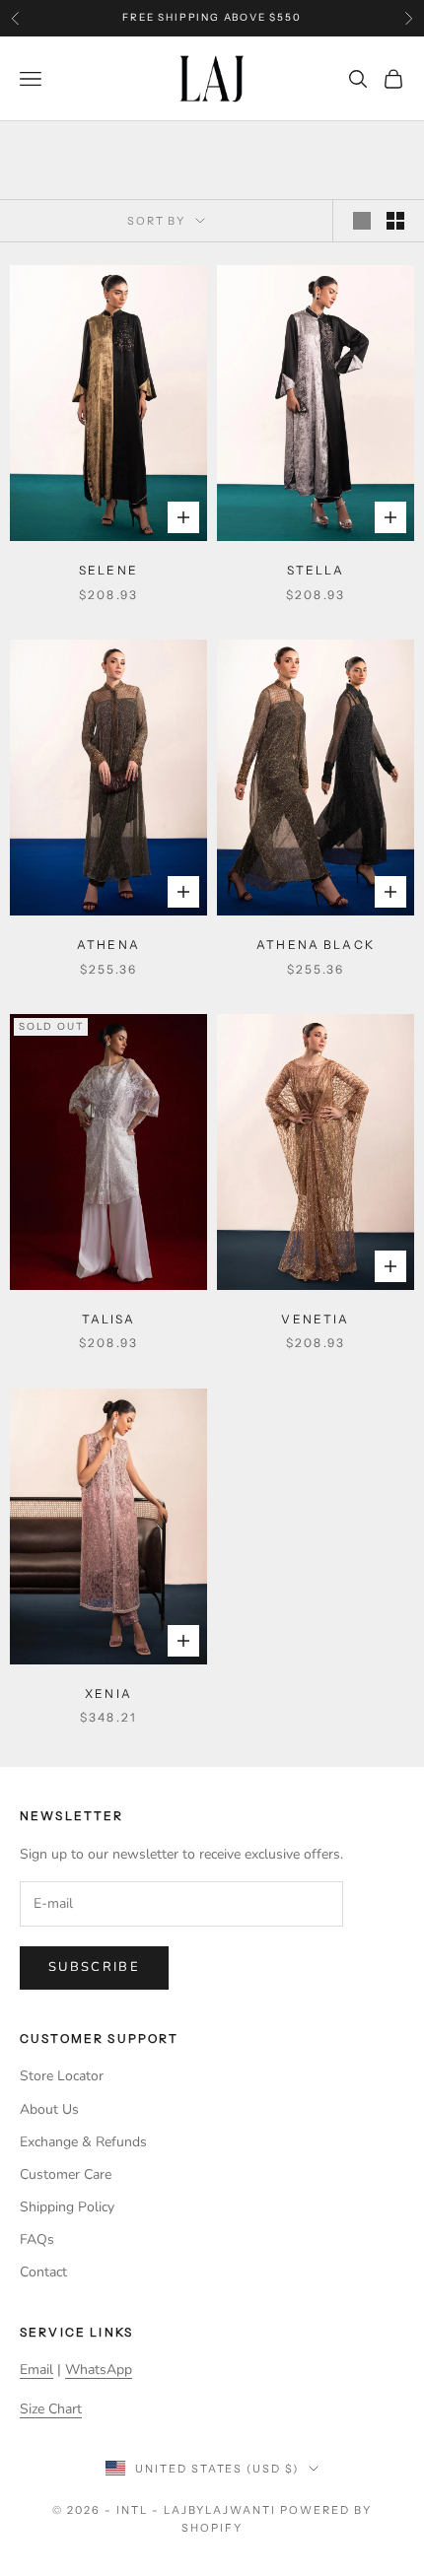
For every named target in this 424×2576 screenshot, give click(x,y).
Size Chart (51, 2409)
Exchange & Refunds (83, 2142)
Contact (43, 2272)
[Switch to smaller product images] (395, 221)
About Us (49, 2109)
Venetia (315, 1319)
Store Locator (62, 2076)
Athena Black (316, 945)
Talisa (109, 1319)
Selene (108, 570)
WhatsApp (99, 2370)
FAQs (37, 2239)
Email (36, 2370)
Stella (316, 570)
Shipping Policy (67, 2207)
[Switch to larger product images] (362, 221)
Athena (108, 945)
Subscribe (94, 1967)
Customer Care (66, 2174)
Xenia (108, 1694)
